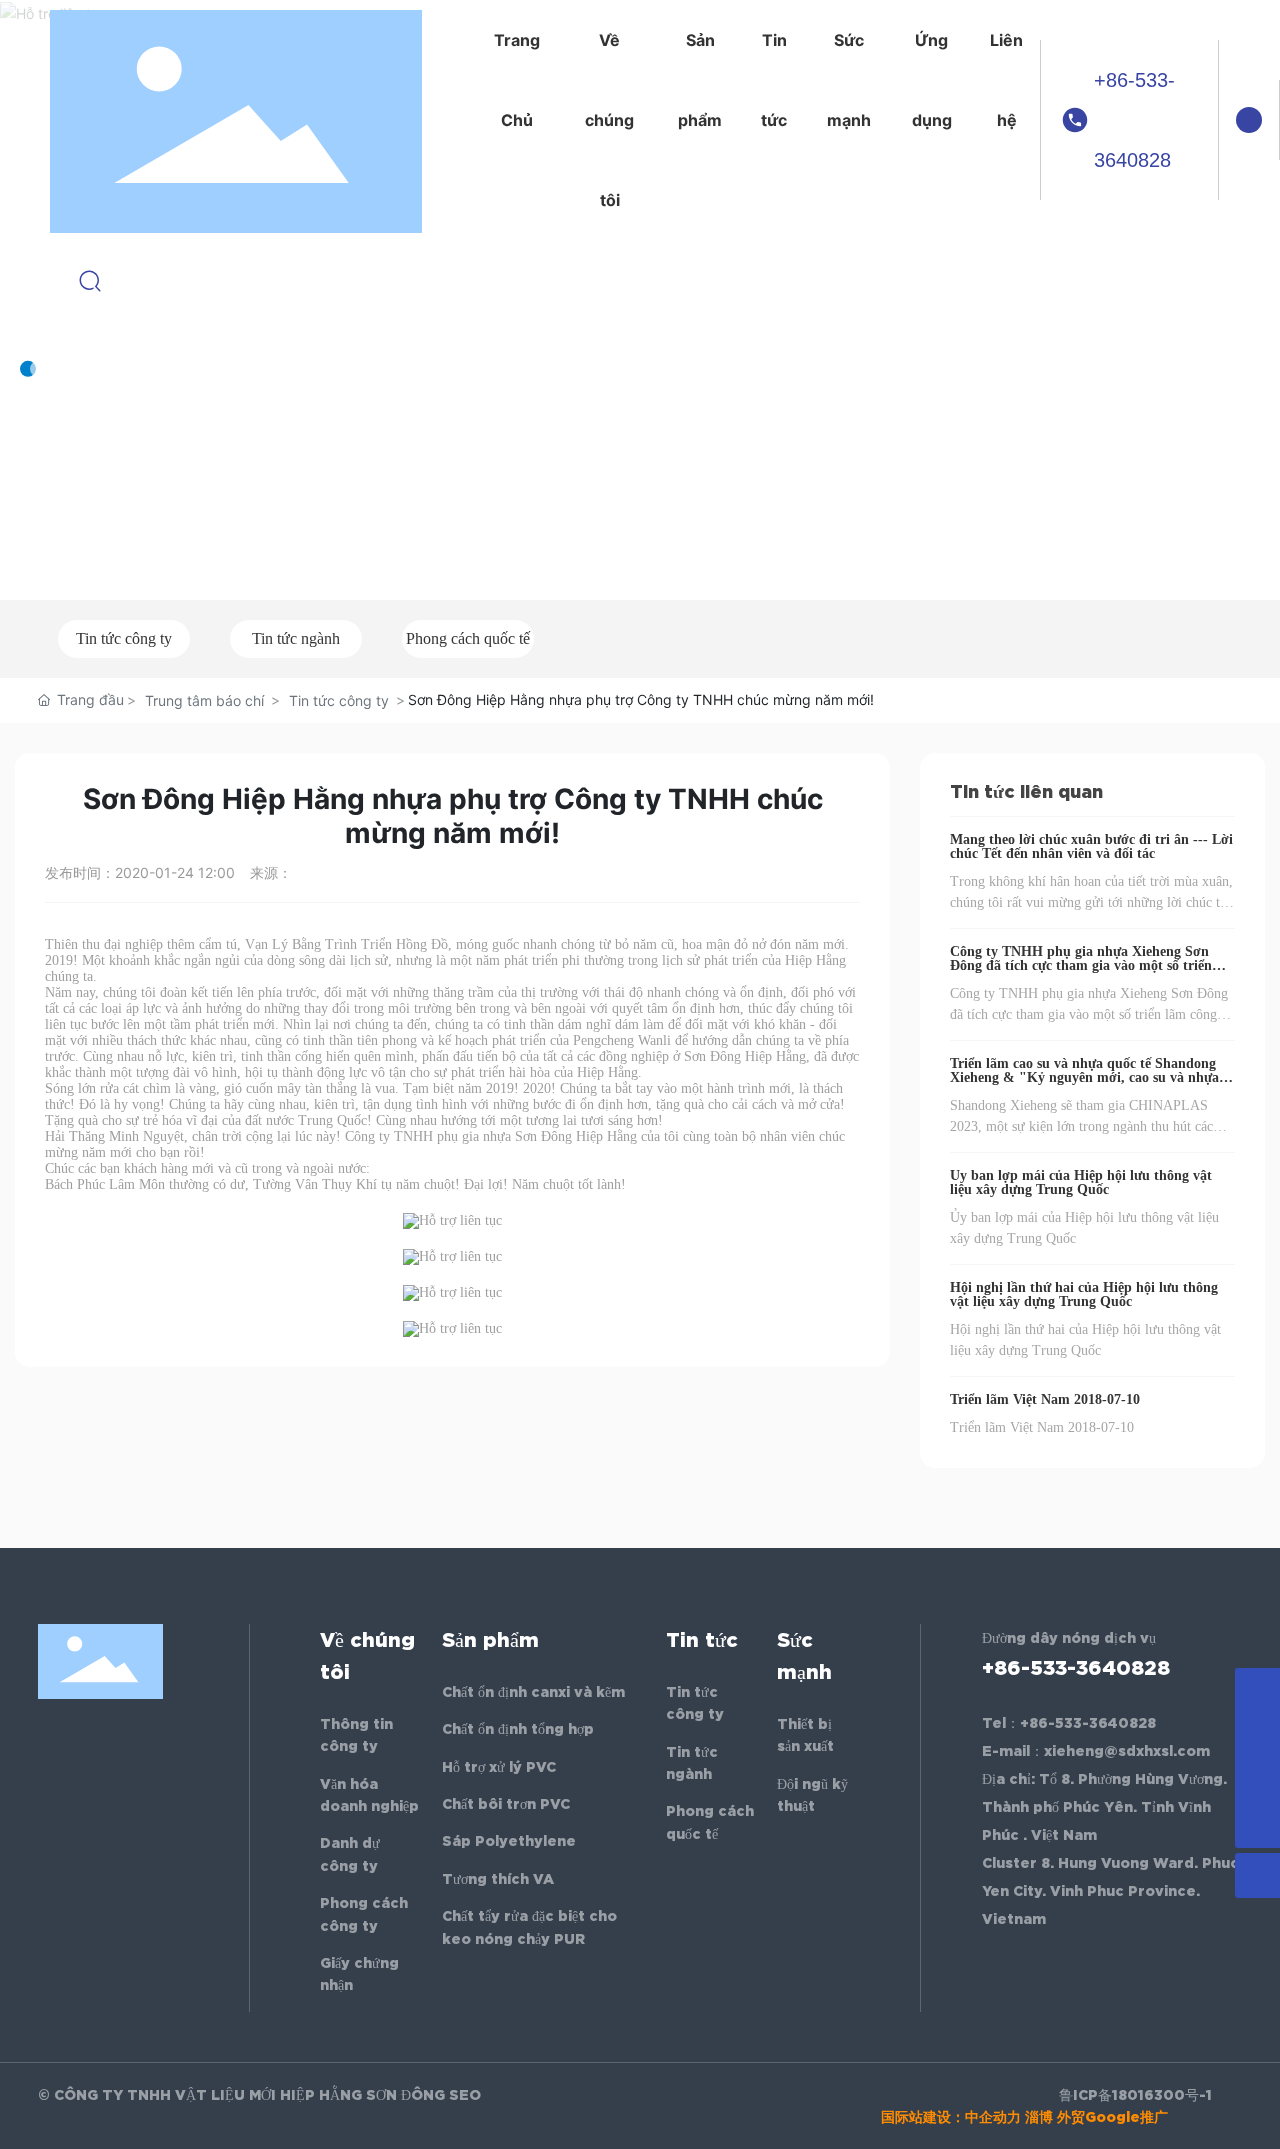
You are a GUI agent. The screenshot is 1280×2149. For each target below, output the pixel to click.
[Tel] (1257, 1780)
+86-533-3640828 (1134, 120)
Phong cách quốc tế (468, 638)
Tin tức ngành (296, 638)
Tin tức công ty (124, 638)
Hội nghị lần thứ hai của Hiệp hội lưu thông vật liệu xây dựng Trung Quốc (1084, 1294)
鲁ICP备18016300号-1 (1135, 2095)
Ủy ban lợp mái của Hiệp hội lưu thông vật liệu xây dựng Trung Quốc (1081, 1182)
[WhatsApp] (1257, 1690)
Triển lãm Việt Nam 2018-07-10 (1045, 1399)
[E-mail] (1257, 1735)
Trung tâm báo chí (204, 700)
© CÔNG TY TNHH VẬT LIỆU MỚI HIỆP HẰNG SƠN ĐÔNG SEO (259, 2095)
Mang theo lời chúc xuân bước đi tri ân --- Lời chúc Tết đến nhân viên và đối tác (1091, 846)
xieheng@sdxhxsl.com (1127, 1751)
